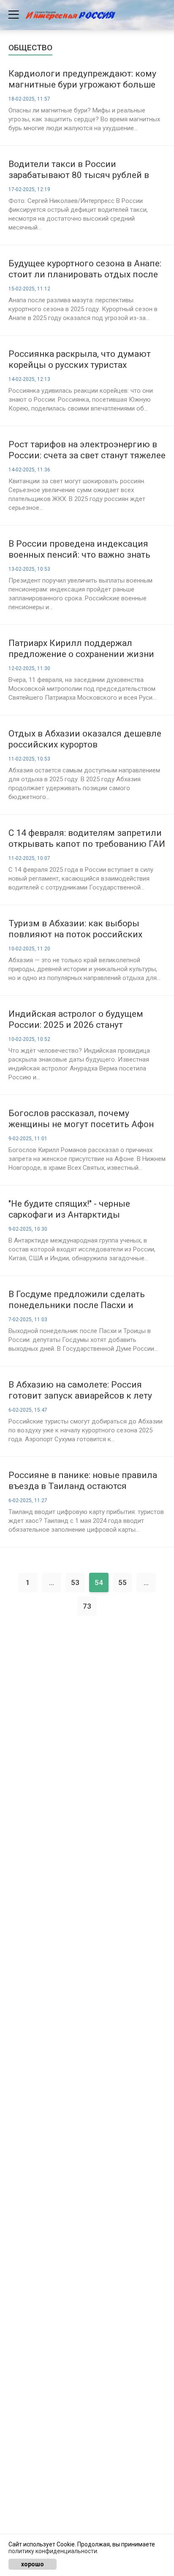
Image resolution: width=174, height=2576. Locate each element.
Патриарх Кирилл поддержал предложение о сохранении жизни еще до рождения (81, 649)
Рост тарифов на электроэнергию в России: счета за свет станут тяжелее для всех (87, 450)
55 (122, 1582)
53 (75, 1582)
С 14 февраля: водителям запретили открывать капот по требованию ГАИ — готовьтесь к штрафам (87, 839)
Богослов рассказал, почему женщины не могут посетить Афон (81, 1119)
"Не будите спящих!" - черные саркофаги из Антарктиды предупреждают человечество (73, 1209)
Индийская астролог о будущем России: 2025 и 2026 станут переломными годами (76, 1020)
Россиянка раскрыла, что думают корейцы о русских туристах (80, 359)
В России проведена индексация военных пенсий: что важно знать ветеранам (79, 549)
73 (87, 1606)
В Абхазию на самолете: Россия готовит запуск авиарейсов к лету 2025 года (80, 1390)
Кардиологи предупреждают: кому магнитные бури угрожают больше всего (82, 79)
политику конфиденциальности (53, 2551)
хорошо (33, 2564)
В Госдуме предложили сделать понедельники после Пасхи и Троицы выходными (77, 1300)
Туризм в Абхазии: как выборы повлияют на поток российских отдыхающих (75, 929)
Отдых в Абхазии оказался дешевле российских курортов (85, 739)
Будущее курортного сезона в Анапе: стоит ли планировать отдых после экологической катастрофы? (85, 269)
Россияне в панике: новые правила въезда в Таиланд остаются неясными (83, 1481)
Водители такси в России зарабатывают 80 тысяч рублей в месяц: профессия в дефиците (79, 170)
